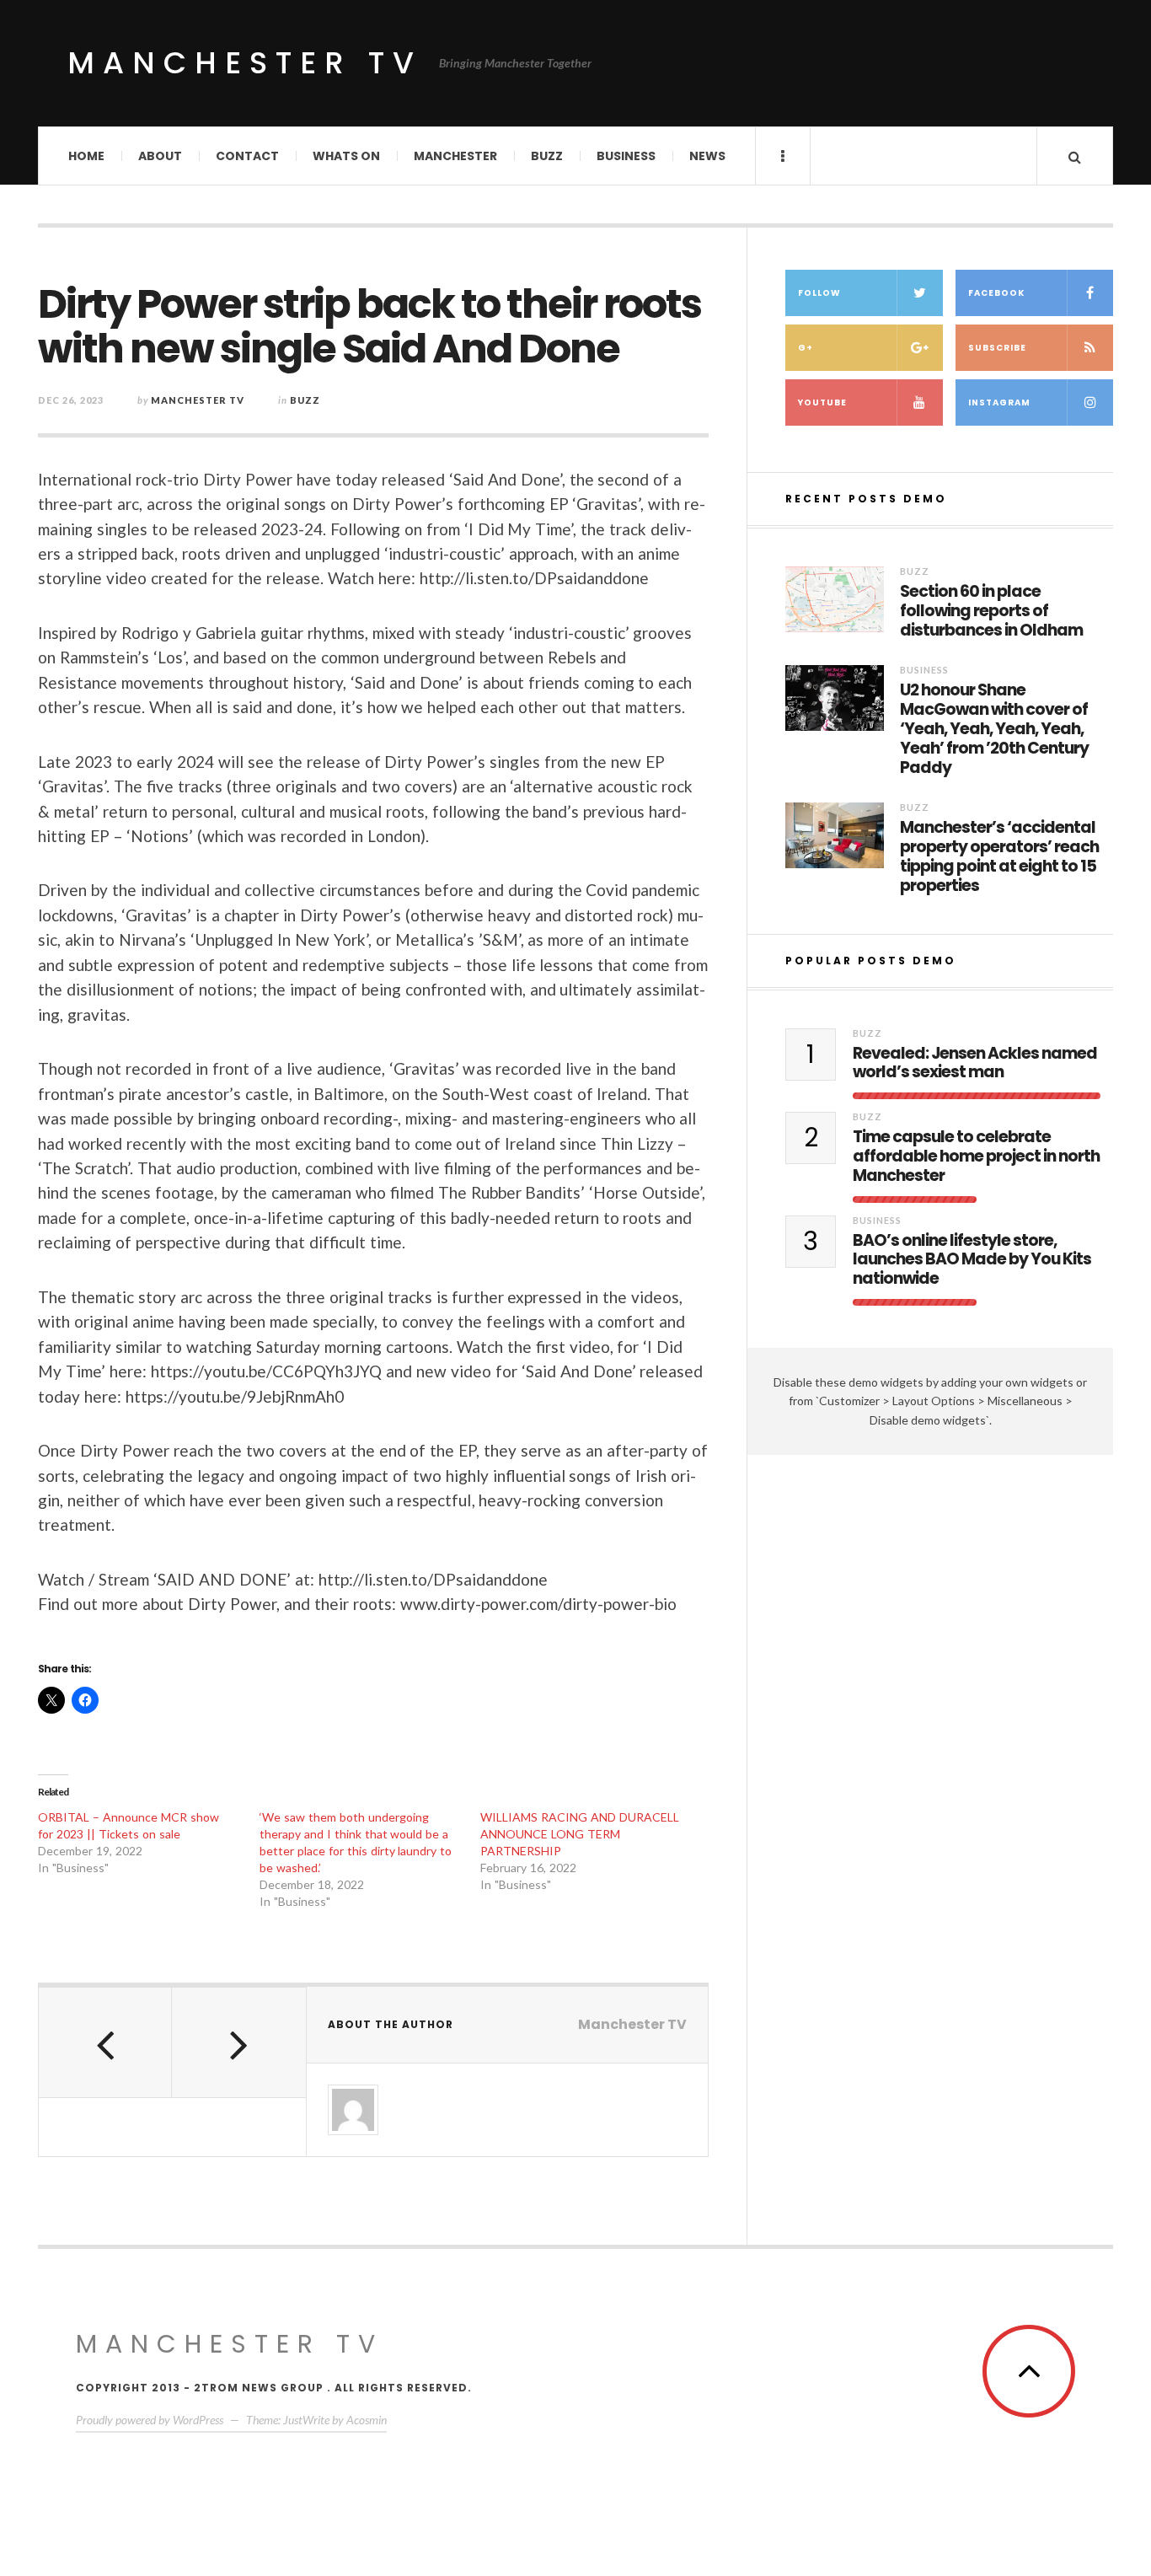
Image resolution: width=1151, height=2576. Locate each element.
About (160, 156)
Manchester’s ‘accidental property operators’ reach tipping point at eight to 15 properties (999, 857)
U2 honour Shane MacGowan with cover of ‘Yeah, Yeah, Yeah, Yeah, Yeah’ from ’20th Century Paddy (994, 729)
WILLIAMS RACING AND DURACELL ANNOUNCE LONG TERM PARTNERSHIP (580, 1834)
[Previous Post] (105, 2042)
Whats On (346, 156)
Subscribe (997, 348)
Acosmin (367, 2420)
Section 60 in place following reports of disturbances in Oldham (991, 611)
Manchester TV (245, 63)
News (707, 156)
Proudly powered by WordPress (150, 2420)
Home (86, 156)
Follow (819, 293)
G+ (806, 348)
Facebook (996, 293)
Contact (247, 156)
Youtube (822, 402)
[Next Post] (238, 2042)
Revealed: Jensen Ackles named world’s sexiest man (975, 1064)
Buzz (547, 156)
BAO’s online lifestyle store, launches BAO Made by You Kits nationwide (972, 1260)
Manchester (455, 156)
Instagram (999, 402)
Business (626, 156)
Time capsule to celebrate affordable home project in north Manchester (976, 1157)
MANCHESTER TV (230, 2344)
